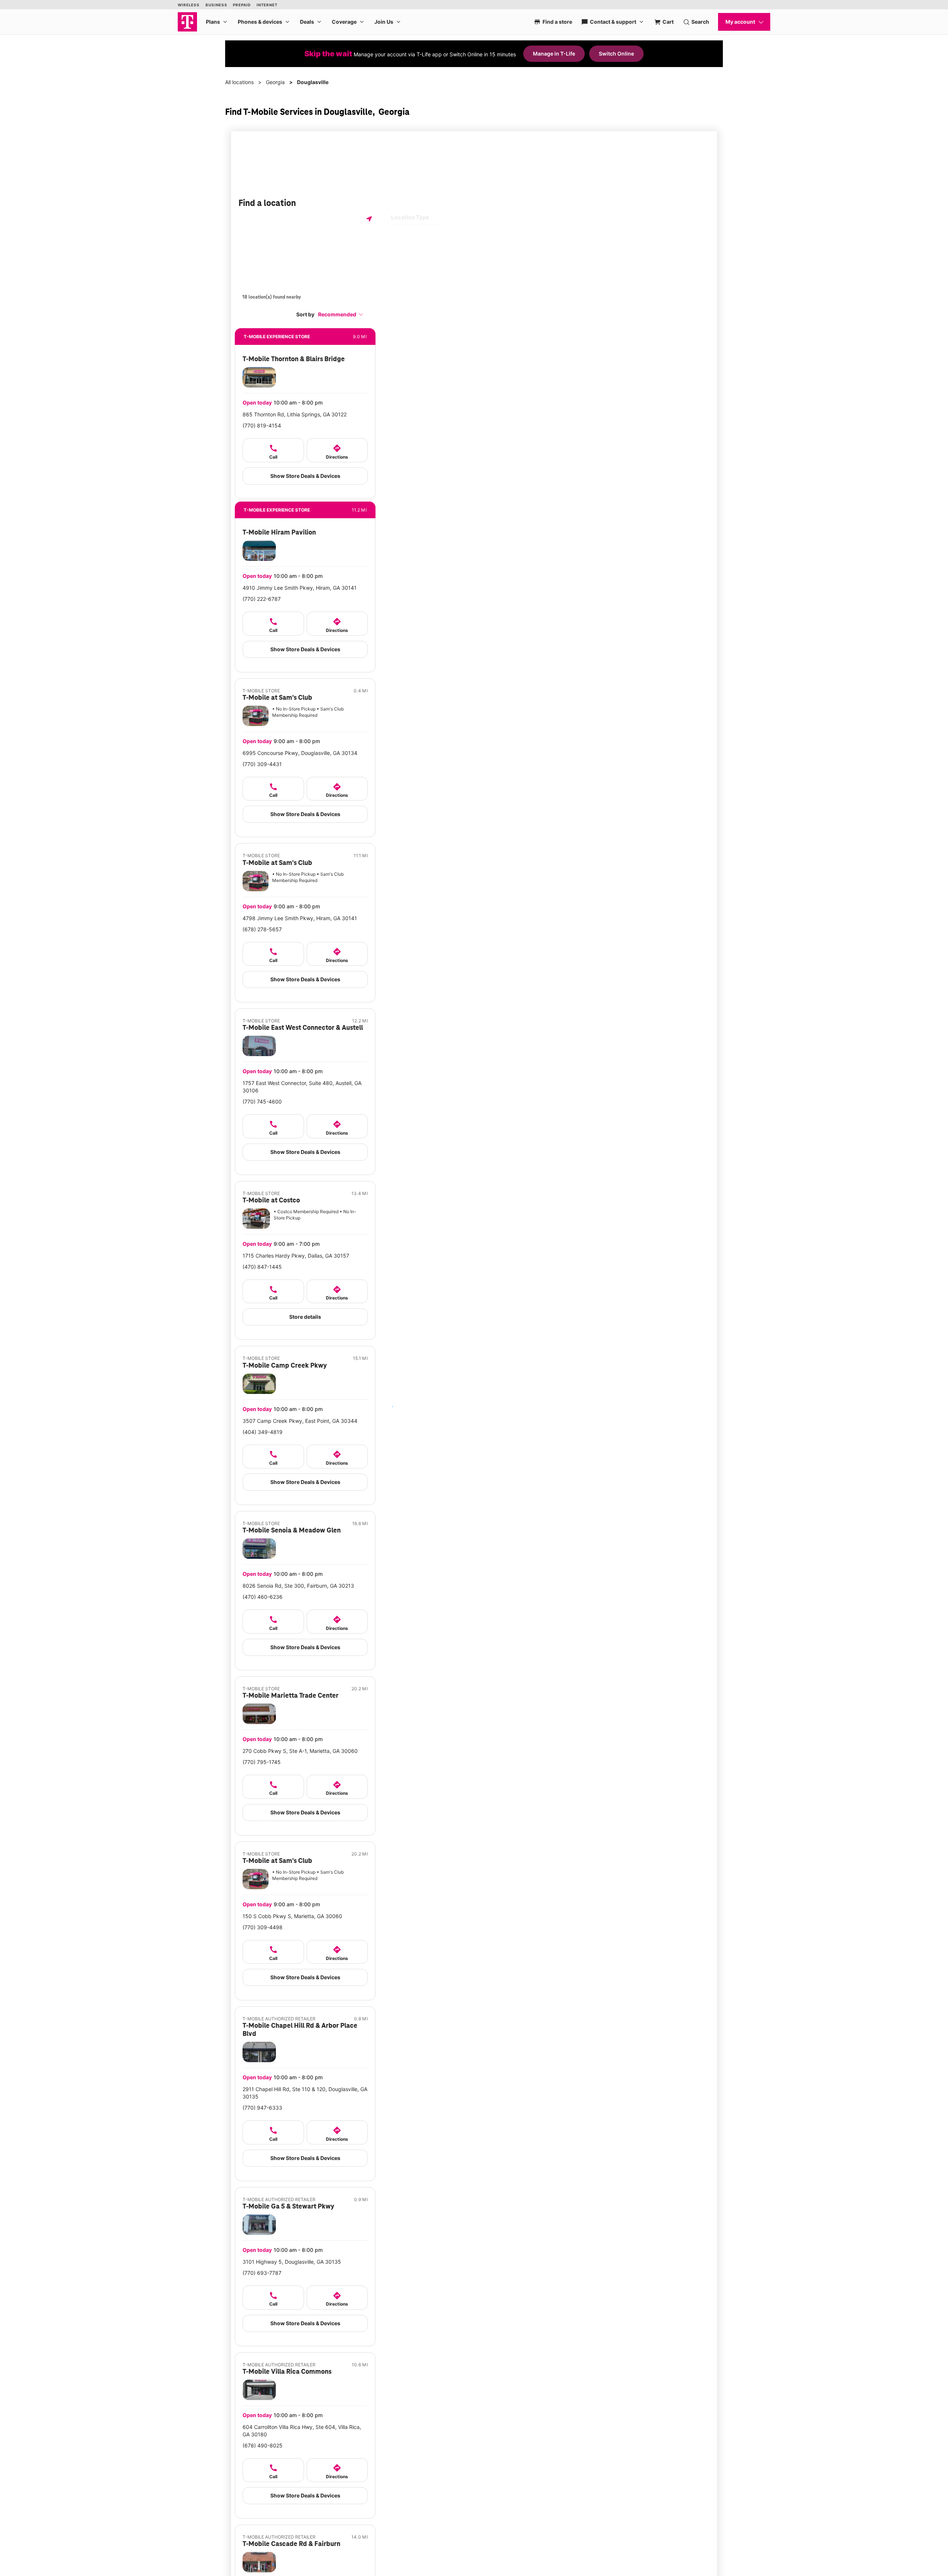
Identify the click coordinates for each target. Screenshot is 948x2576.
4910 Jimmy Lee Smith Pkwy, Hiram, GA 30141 (300, 588)
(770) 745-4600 (262, 1101)
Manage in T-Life (554, 54)
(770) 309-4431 (262, 764)
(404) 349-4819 (263, 1432)
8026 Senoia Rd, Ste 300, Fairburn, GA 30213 (298, 1586)
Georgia (275, 82)
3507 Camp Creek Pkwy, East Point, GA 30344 (300, 1421)
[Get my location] (369, 219)
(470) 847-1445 (262, 1267)
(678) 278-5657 (262, 929)
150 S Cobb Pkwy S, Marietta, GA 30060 (292, 1916)
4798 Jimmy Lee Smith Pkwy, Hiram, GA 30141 (300, 918)
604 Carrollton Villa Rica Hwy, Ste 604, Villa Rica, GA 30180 (302, 2431)
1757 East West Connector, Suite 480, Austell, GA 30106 (302, 1087)
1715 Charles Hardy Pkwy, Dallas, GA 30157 (296, 1256)
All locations (239, 82)
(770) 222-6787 (262, 599)
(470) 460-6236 (263, 1597)
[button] (341, 314)
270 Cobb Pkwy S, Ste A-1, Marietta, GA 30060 (300, 1751)
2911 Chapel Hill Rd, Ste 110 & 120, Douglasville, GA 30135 (305, 2093)
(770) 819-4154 (262, 425)
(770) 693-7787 (262, 2273)
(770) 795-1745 (262, 1762)
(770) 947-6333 (262, 2108)
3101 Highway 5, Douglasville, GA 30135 (292, 2262)
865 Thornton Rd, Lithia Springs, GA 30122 (295, 414)
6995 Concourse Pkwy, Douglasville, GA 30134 (300, 753)
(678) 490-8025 (263, 2445)
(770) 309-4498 (263, 1927)
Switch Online (616, 54)
